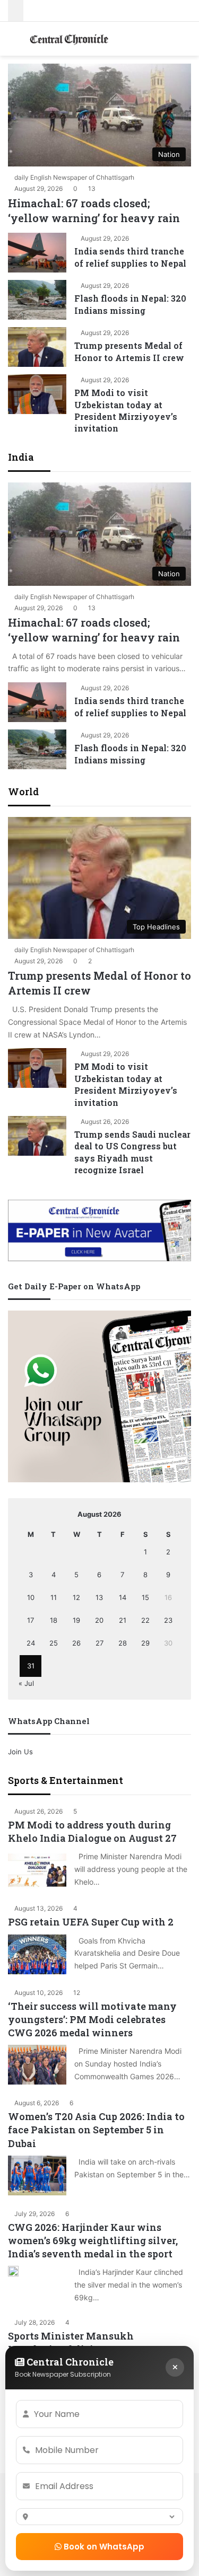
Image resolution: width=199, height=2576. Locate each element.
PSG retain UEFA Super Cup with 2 (91, 1922)
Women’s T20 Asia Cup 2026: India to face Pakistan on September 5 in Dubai (96, 2130)
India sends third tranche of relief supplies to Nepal (130, 257)
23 (168, 1620)
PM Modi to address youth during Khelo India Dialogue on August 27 (92, 1831)
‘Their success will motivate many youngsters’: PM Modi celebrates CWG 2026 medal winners (92, 2019)
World (23, 792)
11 (54, 1597)
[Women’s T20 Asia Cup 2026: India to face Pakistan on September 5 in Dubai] (37, 2175)
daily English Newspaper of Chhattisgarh (74, 177)
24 (31, 1643)
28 (123, 1643)
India (21, 457)
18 (54, 1620)
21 (123, 1620)
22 (145, 1620)
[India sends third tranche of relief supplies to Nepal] (37, 253)
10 (31, 1597)
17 (31, 1620)
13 (99, 1597)
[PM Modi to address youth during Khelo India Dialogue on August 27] (37, 1870)
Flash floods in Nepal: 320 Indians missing (130, 304)
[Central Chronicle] (69, 39)
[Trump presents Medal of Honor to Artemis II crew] (37, 347)
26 (76, 1643)
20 (99, 1620)
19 (76, 1620)
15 (145, 1597)
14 (123, 1597)
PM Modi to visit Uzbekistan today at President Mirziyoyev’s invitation (126, 410)
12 (76, 1597)
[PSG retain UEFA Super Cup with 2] (37, 1954)
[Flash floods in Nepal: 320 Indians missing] (37, 300)
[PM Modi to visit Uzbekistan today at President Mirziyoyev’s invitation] (37, 394)
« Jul (26, 1683)
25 (54, 1643)
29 (145, 1643)
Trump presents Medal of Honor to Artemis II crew (129, 351)
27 (99, 1643)
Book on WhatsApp (103, 2547)
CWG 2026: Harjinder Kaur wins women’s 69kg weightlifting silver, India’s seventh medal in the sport (93, 2240)
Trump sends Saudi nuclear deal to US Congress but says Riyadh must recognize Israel (132, 1152)
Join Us (20, 1752)
